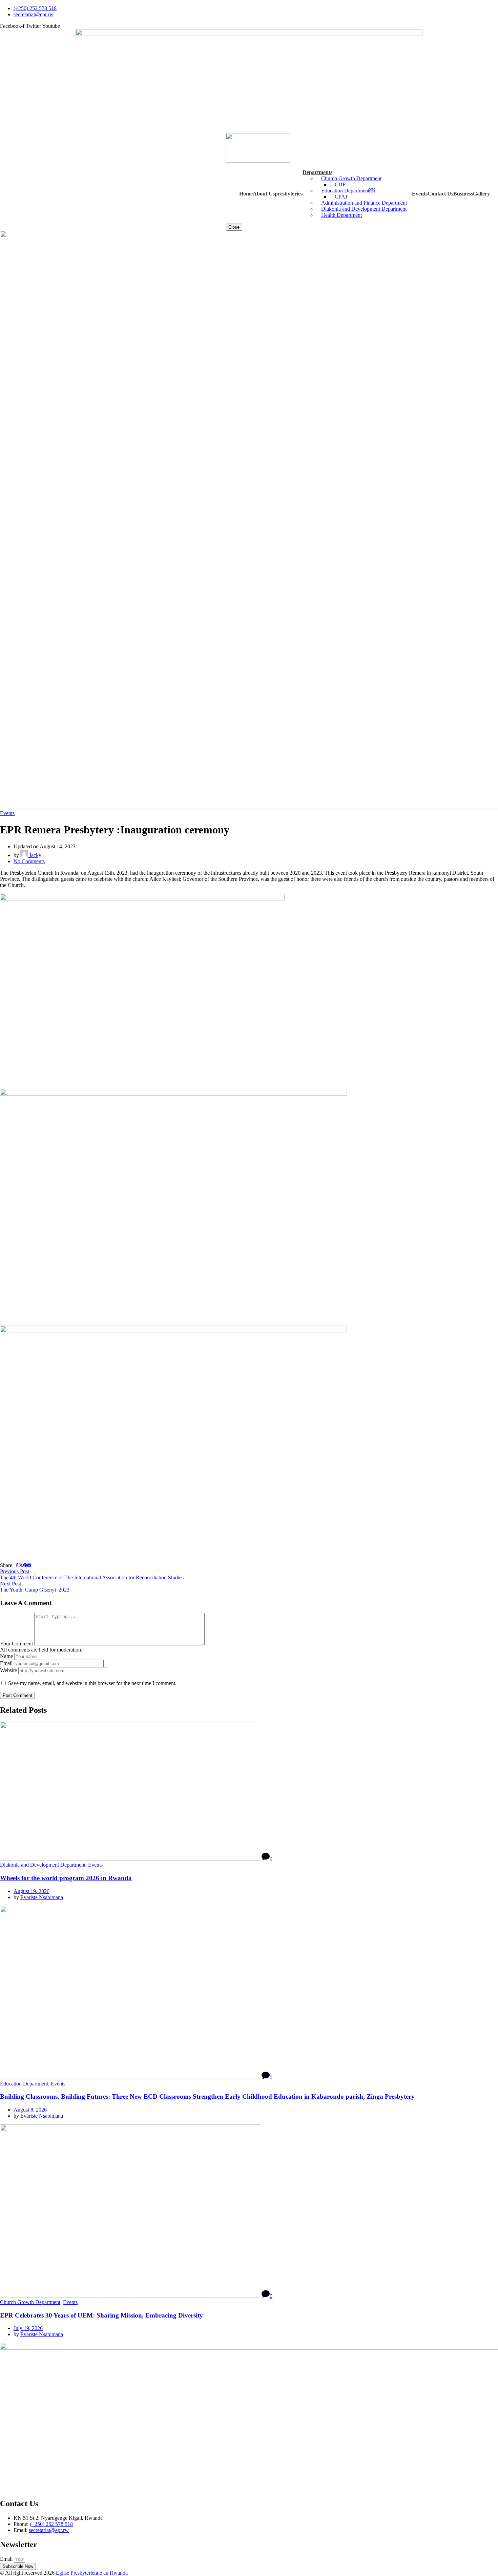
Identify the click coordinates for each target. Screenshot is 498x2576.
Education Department (24, 2084)
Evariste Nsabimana (42, 1897)
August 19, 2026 (32, 1891)
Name (6, 1656)
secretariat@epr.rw (49, 2530)
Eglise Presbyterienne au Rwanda (92, 2573)
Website (8, 1670)
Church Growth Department (30, 2302)
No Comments (29, 861)
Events (7, 813)
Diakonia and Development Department (43, 1865)
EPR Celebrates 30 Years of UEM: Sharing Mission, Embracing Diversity (101, 2315)
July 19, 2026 (28, 2328)
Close (234, 227)
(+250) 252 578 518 (51, 2524)
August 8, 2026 (30, 2110)
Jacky (35, 855)
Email (6, 1663)
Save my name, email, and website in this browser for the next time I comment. (92, 1683)
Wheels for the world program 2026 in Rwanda (66, 1878)
